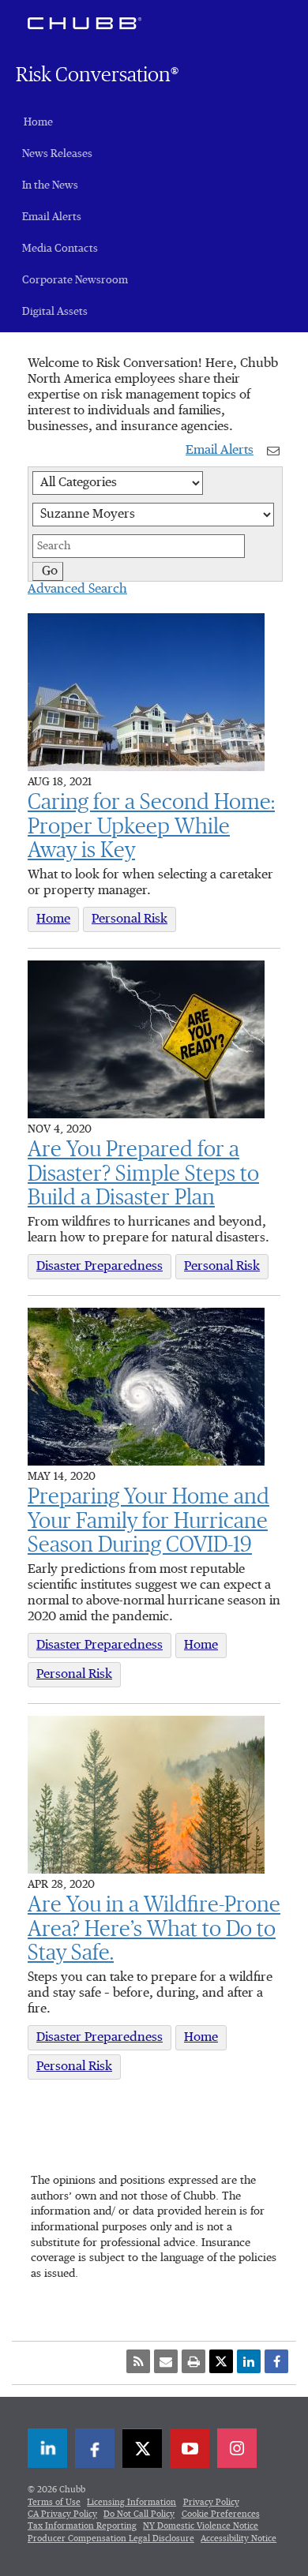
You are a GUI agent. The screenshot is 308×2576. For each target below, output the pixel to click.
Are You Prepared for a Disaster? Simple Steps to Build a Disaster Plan (143, 1174)
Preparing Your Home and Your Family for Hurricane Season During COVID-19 (148, 1522)
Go (50, 571)
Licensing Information (131, 2502)
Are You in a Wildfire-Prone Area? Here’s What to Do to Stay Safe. (154, 1930)
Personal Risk (130, 919)
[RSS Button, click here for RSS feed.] (138, 2361)
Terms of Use (54, 2502)
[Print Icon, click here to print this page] (193, 2361)
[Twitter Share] (221, 2361)
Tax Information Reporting (82, 2526)
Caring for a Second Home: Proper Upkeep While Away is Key (151, 827)
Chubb (85, 23)
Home (38, 122)
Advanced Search (77, 590)
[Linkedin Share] (249, 2361)
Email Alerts (52, 217)
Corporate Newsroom (75, 280)
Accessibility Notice (239, 2539)
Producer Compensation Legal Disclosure (111, 2539)
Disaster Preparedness (100, 1267)
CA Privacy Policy (62, 2514)
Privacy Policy (211, 2502)
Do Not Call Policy (139, 2514)
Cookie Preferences (221, 2514)
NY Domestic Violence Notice (201, 2526)
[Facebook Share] (276, 2361)
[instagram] (237, 2448)
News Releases (57, 154)
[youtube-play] (190, 2448)
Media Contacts (60, 249)
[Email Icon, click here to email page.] (166, 2361)
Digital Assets (55, 312)
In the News (50, 185)
